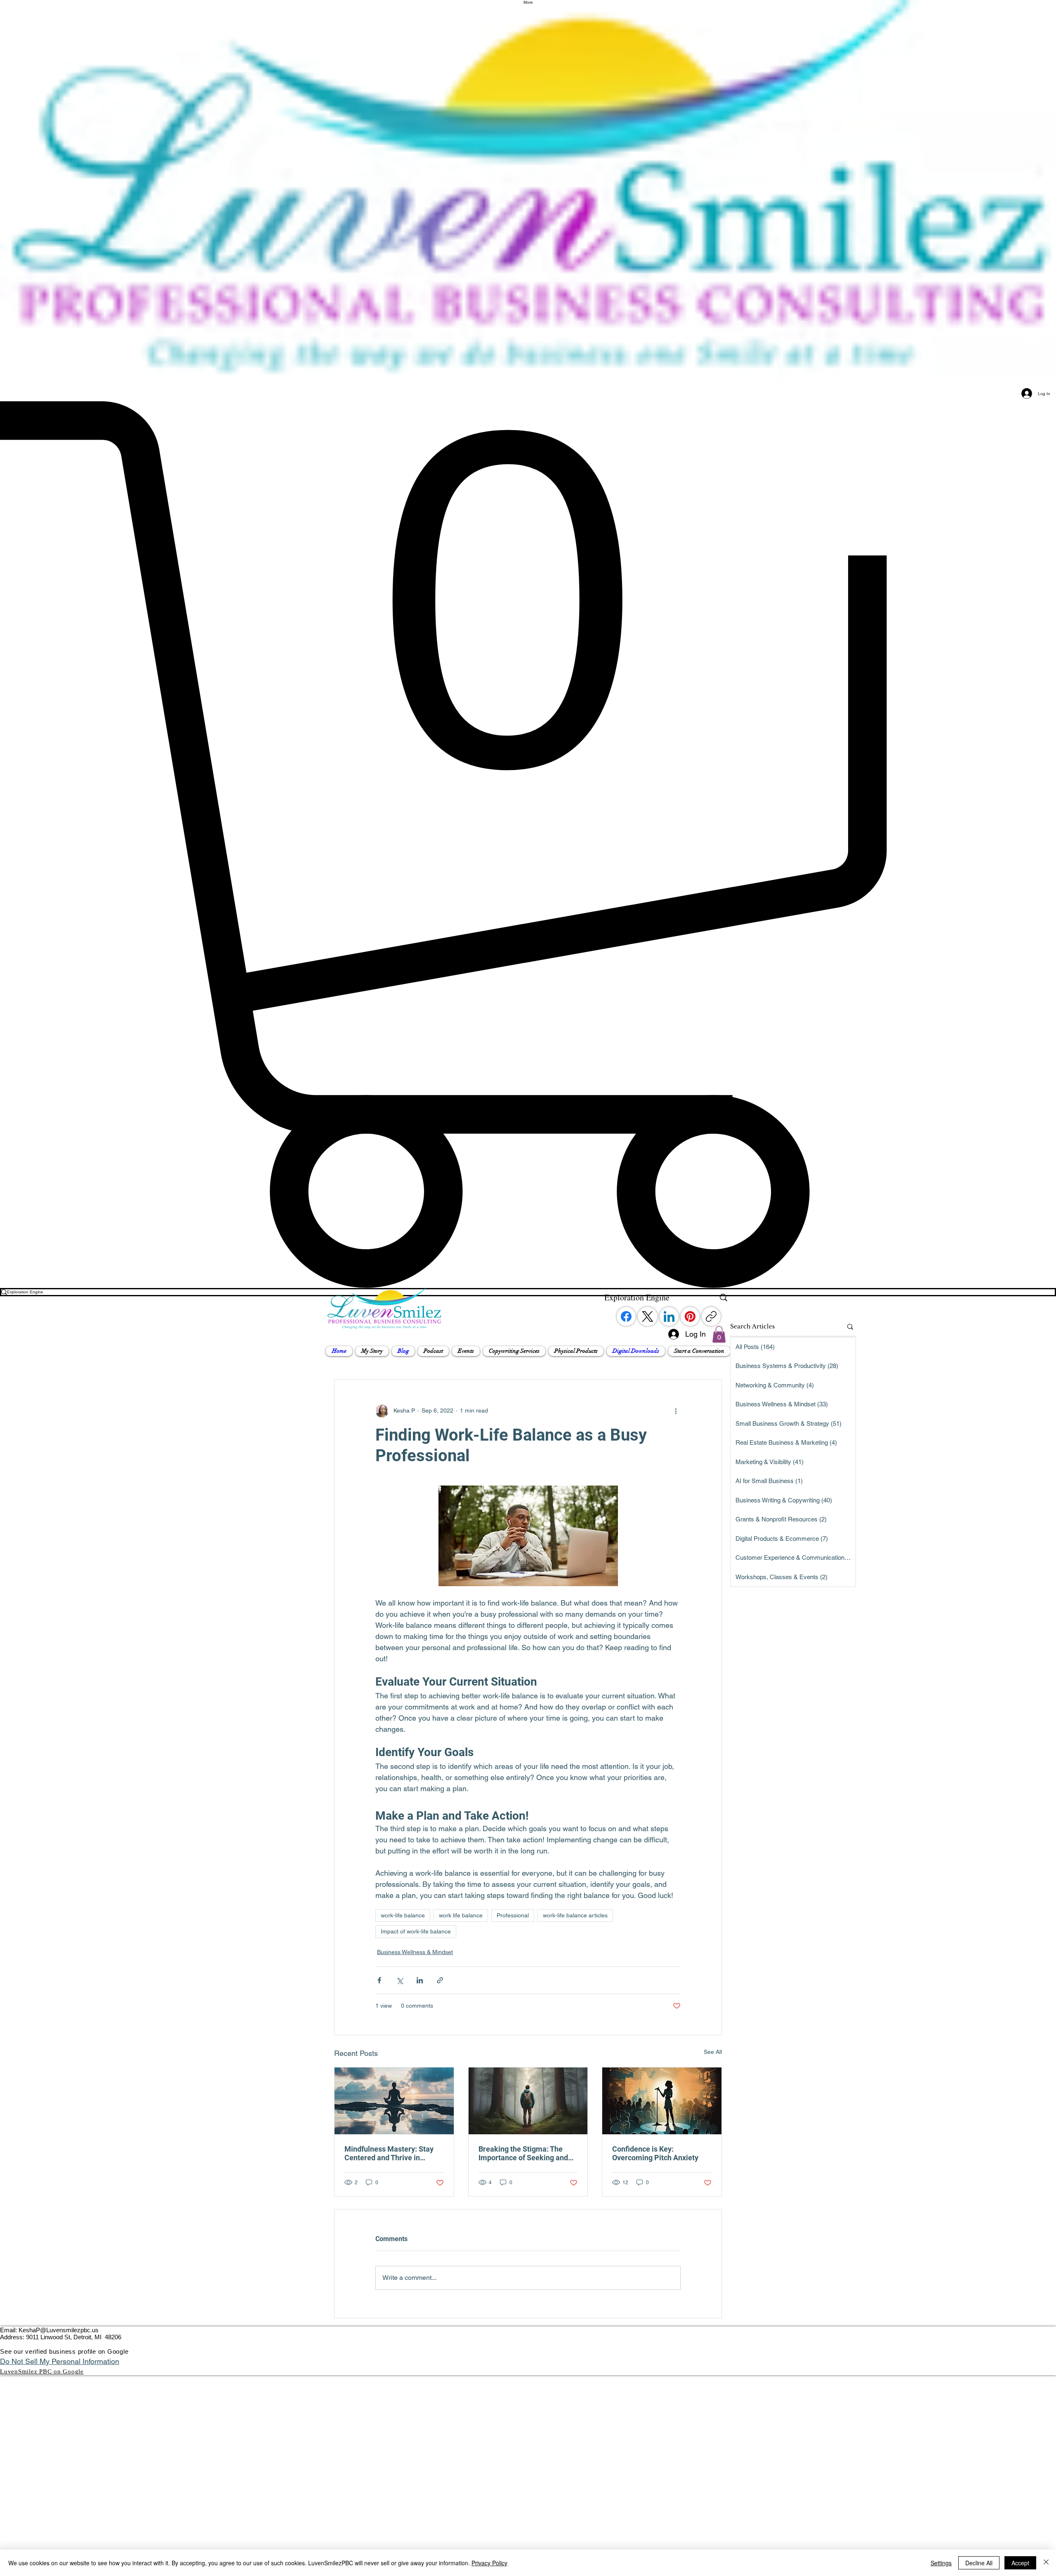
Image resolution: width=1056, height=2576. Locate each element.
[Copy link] (711, 1316)
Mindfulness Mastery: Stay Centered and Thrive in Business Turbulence (389, 2153)
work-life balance (403, 1915)
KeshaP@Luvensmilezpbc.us (59, 2330)
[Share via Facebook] (379, 1980)
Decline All (979, 2563)
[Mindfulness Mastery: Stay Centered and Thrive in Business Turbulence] (394, 2101)
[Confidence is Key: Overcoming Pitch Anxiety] (662, 2101)
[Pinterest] (690, 1316)
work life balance (461, 1915)
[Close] (1046, 2563)
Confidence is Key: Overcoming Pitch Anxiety (655, 2153)
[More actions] (676, 1411)
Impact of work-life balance (416, 1931)
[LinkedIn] (669, 1316)
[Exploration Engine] (724, 1297)
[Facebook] (626, 1316)
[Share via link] (440, 1980)
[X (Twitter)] (648, 1316)
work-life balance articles (575, 1915)
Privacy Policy (489, 2563)
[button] (372, 1351)
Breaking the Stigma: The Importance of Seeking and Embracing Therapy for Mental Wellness (523, 2153)
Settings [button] (941, 2563)
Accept (1020, 2563)
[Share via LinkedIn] (420, 1980)
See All (713, 2052)
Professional (513, 1915)
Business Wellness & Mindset (415, 1952)
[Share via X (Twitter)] (400, 1980)
